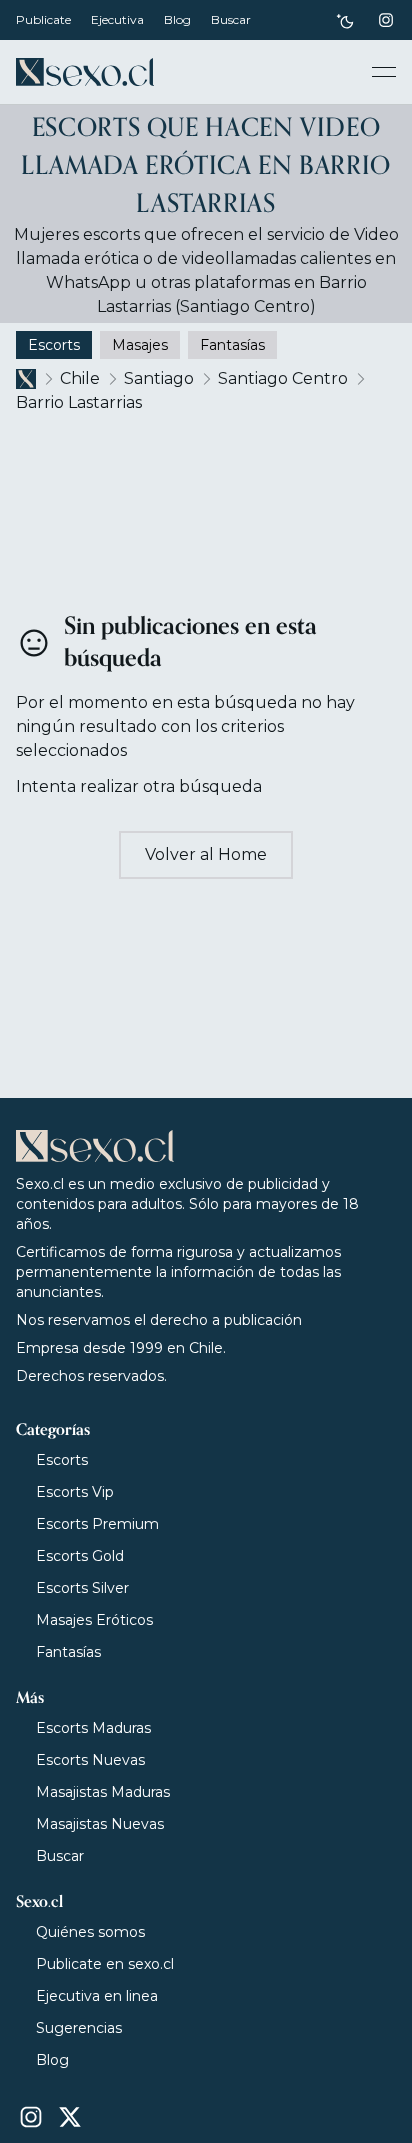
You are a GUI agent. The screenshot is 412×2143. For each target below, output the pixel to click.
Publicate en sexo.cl (105, 1964)
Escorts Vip (75, 1492)
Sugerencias (79, 2028)
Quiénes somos (90, 1932)
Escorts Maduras (93, 1728)
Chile (80, 378)
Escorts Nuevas (90, 1760)
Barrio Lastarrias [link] (79, 402)
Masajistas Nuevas (100, 1824)
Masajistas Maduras (103, 1792)
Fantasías (68, 1652)
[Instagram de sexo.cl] (386, 20)
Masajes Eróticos (94, 1620)
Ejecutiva (117, 19)
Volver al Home (206, 854)
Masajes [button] (140, 345)
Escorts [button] (54, 345)
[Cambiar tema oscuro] (345, 20)
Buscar (231, 19)
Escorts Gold (80, 1556)
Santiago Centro (283, 378)
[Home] (85, 72)
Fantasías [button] (232, 345)
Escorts (62, 1460)
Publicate (43, 19)
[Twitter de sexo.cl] (70, 2117)
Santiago (159, 378)
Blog (177, 19)
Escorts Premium (97, 1524)
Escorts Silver (82, 1588)
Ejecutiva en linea (97, 1996)
